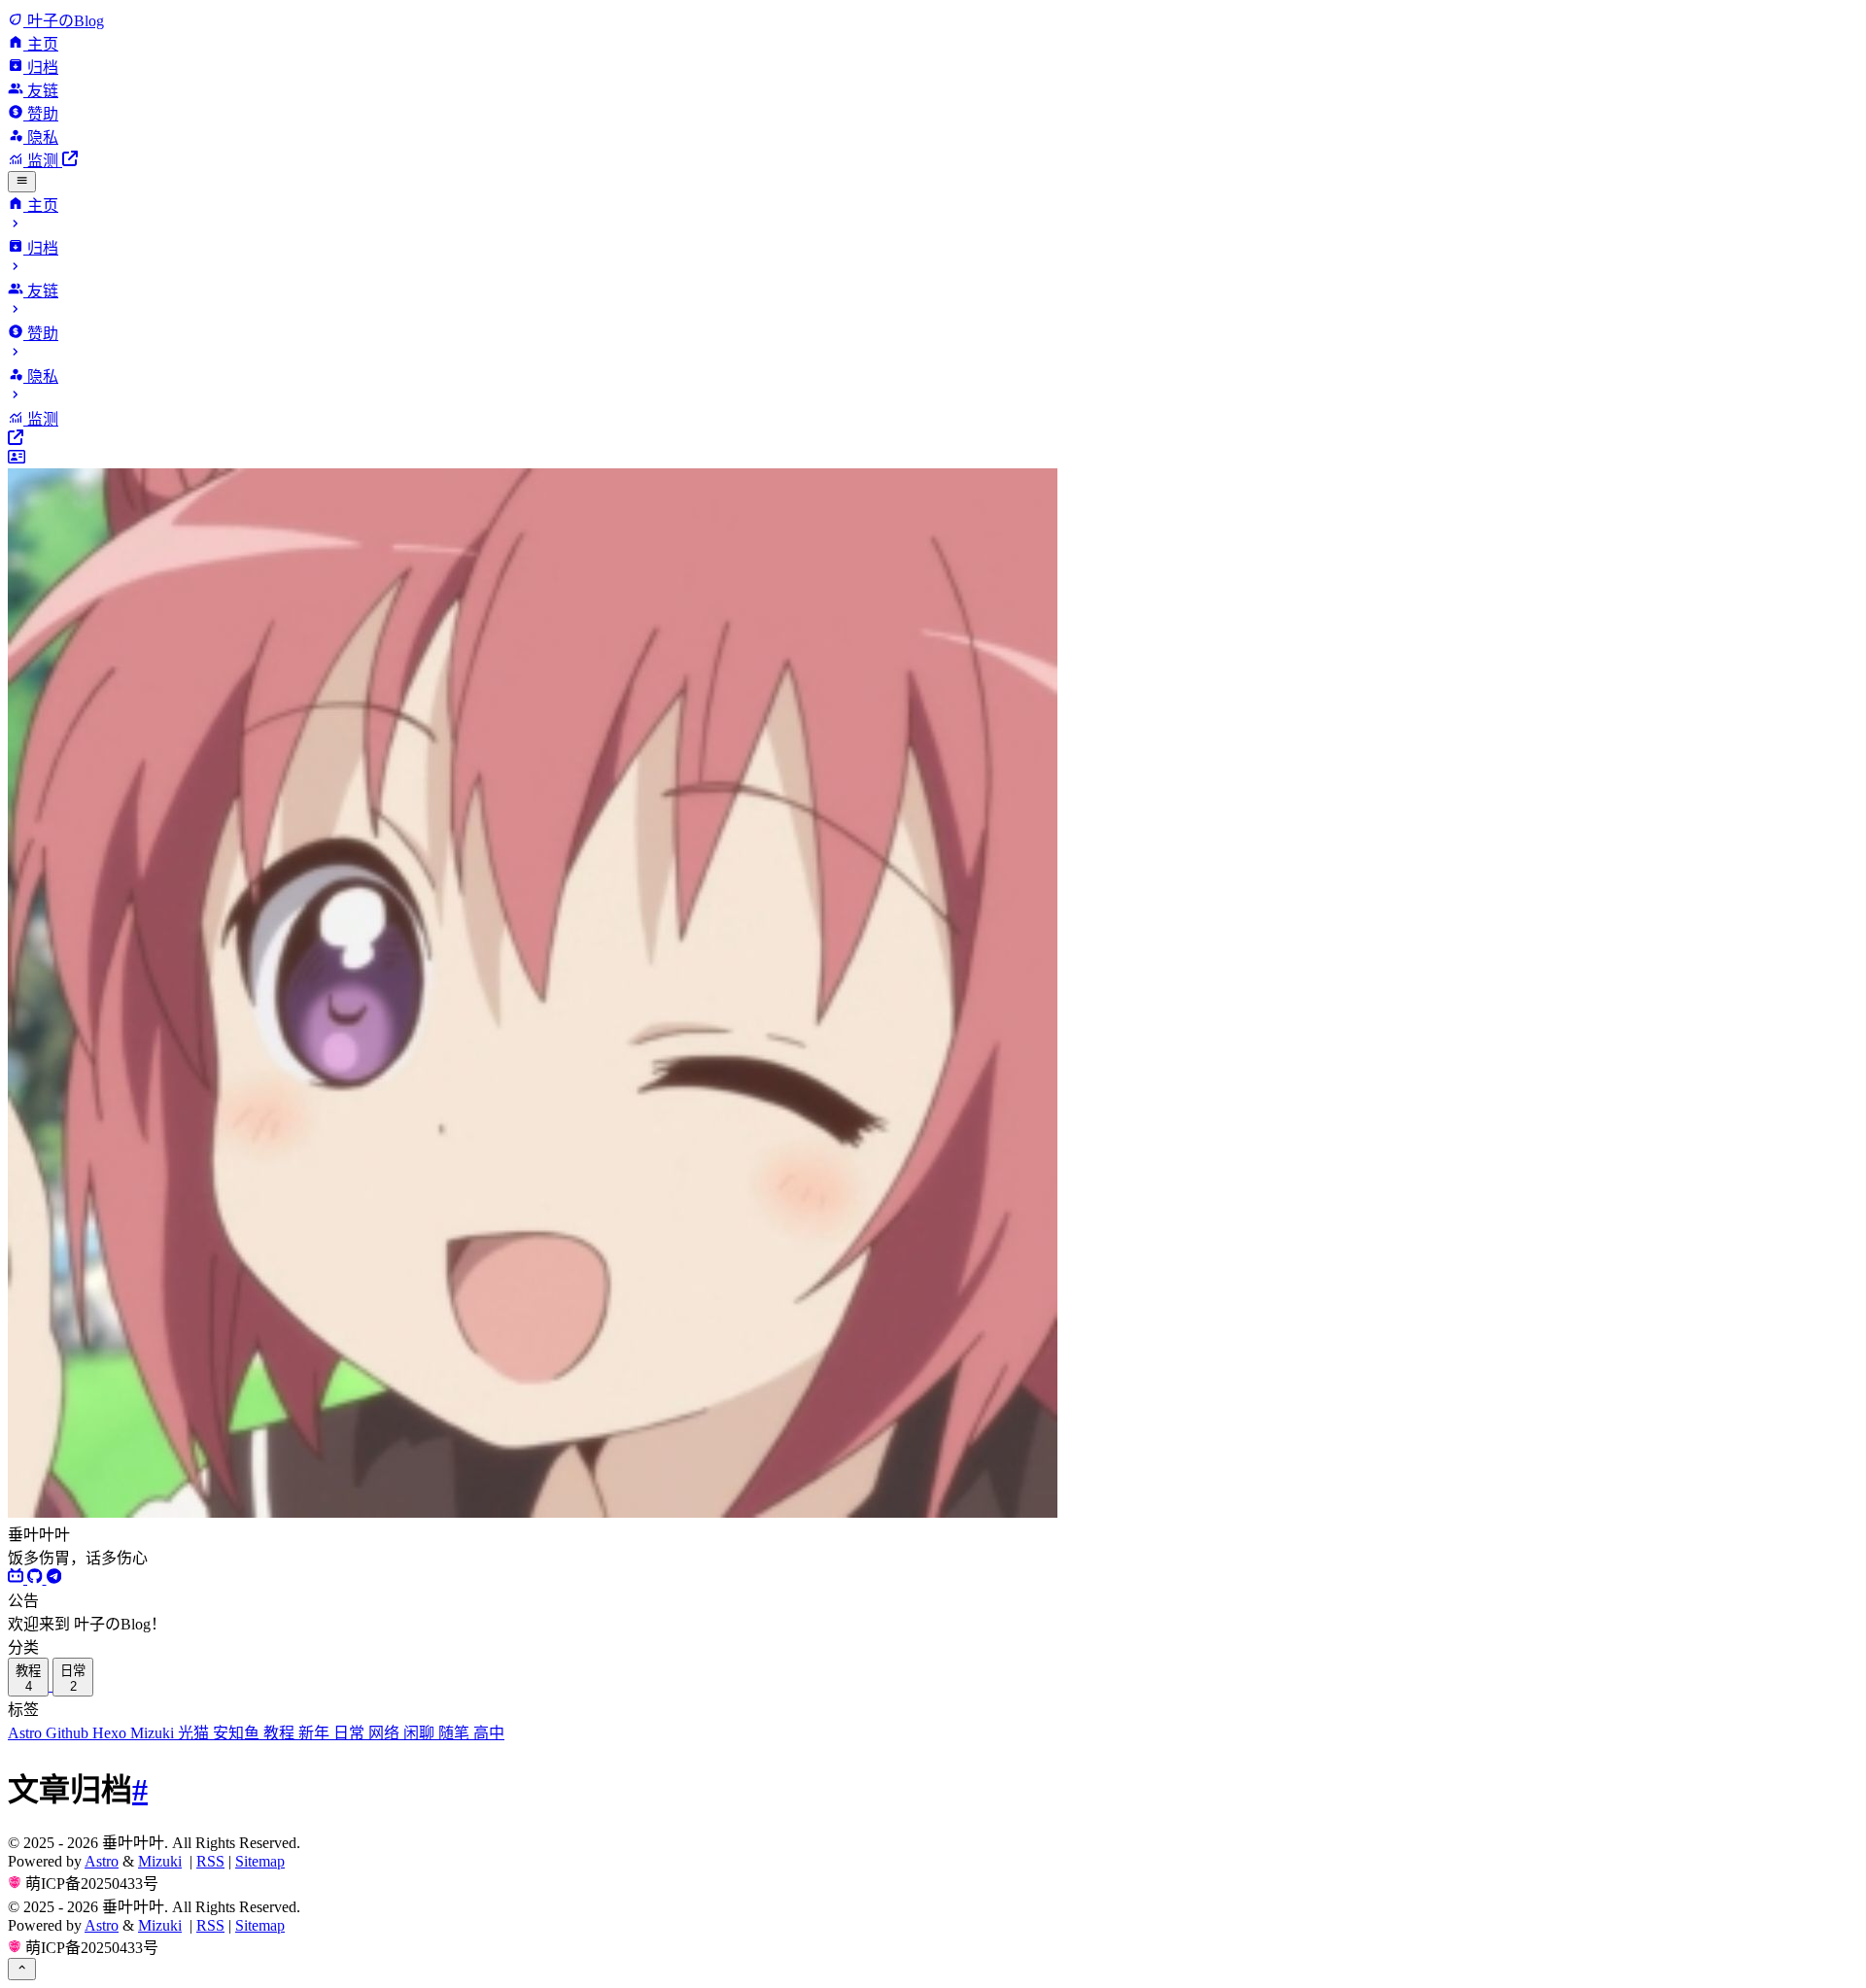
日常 (351, 1733)
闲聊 (421, 1733)
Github (69, 1733)
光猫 (195, 1733)
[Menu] (22, 182)
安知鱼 (238, 1733)
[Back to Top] (22, 1969)
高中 (489, 1733)
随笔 (456, 1733)
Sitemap (260, 1861)
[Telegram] (54, 1578)
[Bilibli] (17, 1578)
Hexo (111, 1733)
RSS (210, 1861)
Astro (27, 1733)
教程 (281, 1733)
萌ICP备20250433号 (92, 1884)
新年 (316, 1733)
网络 (386, 1733)
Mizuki (154, 1733)
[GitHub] (37, 1578)
